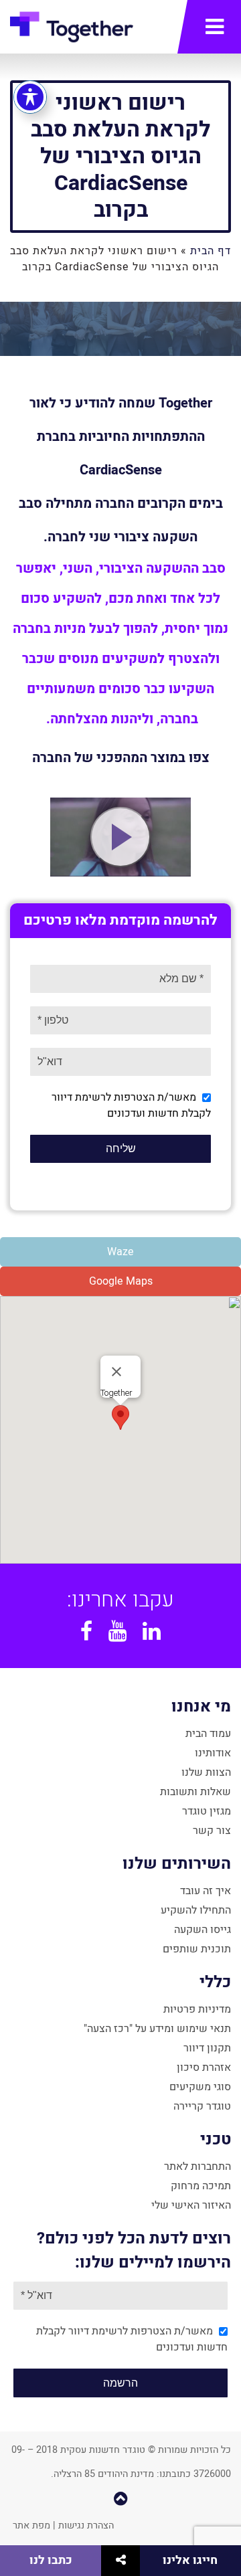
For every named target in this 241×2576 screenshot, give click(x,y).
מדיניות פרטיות (197, 2009)
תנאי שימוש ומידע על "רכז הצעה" (157, 2029)
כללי (215, 1982)
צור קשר (212, 1831)
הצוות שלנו (206, 1772)
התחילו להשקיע (196, 1910)
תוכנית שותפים (197, 1949)
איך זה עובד (206, 1891)
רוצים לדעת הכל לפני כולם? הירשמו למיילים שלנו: (134, 2250)
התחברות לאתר (197, 2167)
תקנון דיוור (207, 2048)
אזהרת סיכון (204, 2067)
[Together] (72, 30)
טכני (216, 2139)
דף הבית (211, 251)
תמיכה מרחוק (201, 2186)
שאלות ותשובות (195, 1792)
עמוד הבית (208, 1734)
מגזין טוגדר (207, 1811)
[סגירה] (116, 1372)
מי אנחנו (201, 1707)
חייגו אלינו (190, 2560)
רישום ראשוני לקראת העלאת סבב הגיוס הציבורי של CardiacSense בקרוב (120, 156)
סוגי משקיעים (200, 2087)
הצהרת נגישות (86, 2525)
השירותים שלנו (177, 1864)
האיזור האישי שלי (191, 2205)
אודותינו (213, 1753)
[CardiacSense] (120, 837)
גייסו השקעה (203, 1930)
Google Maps (121, 1281)
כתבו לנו (51, 2560)
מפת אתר (31, 2525)
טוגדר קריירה (202, 2106)
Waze (120, 1252)
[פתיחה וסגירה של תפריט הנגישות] (30, 97)
